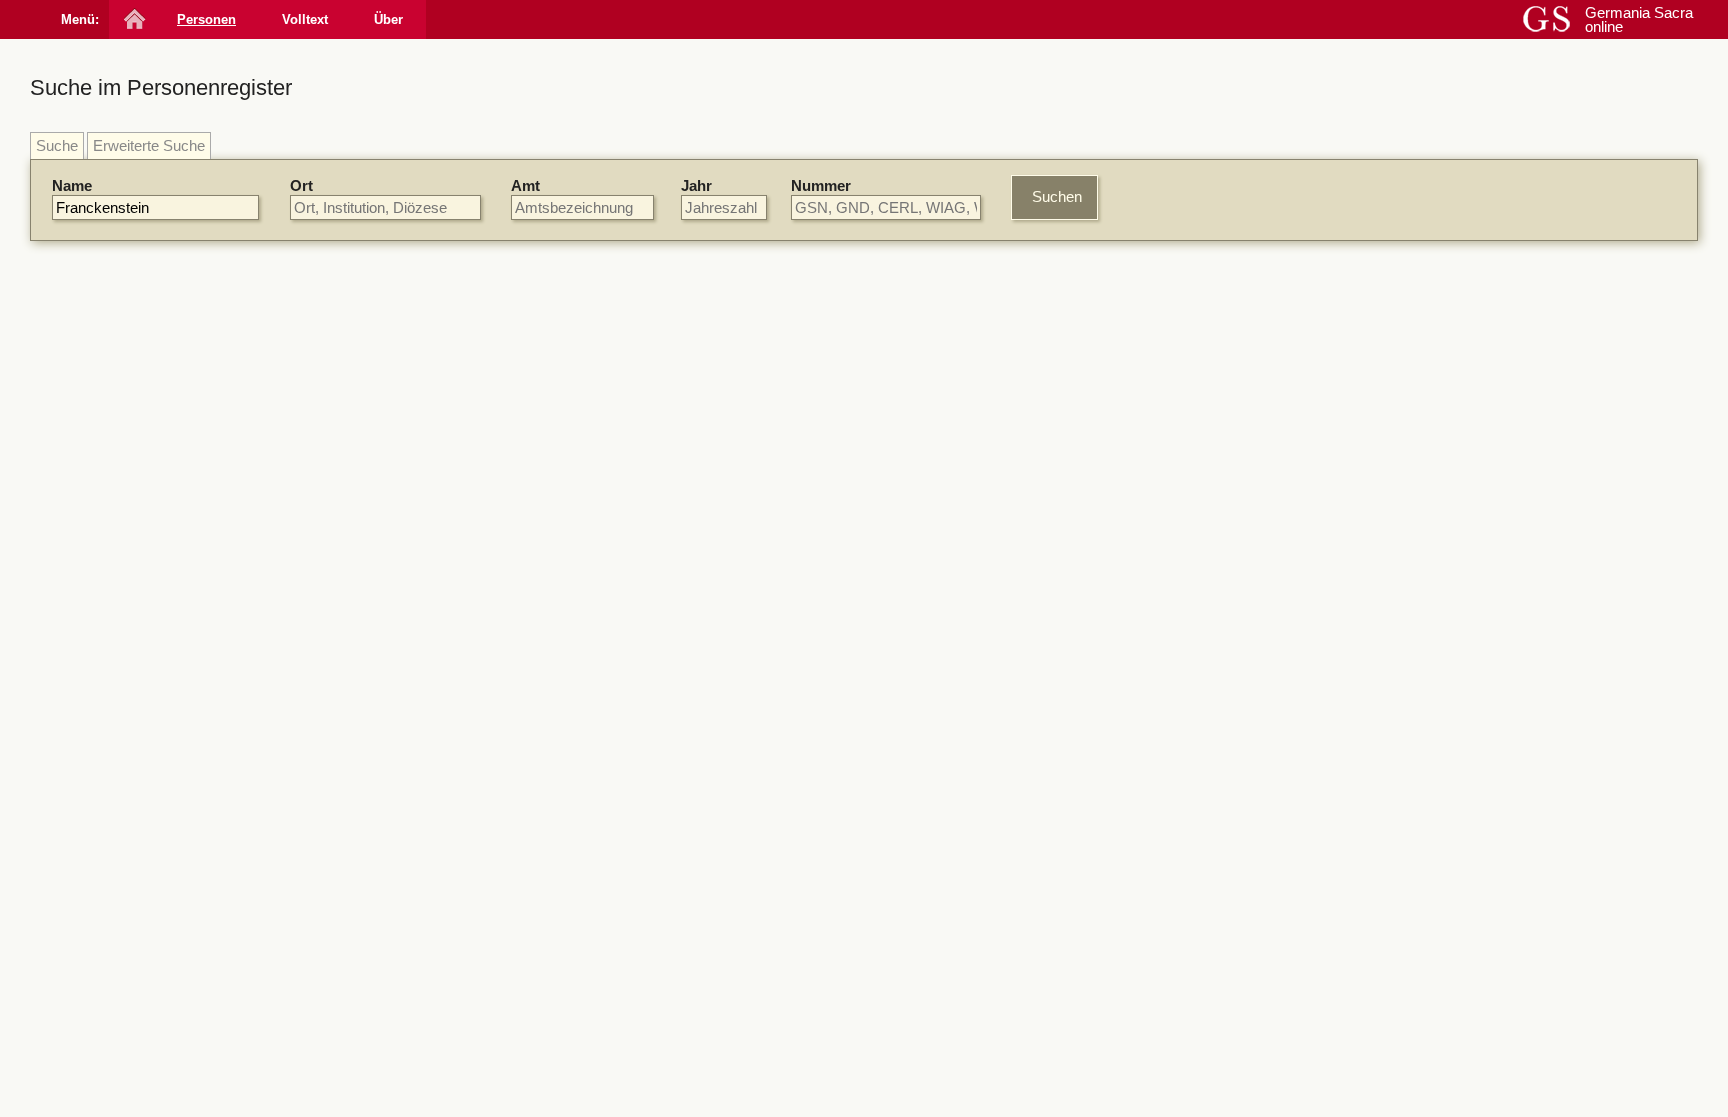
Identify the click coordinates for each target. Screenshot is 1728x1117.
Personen (206, 19)
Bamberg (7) (1366, 566)
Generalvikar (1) (1378, 942)
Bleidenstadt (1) (1376, 621)
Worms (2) (1360, 602)
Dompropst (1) (1372, 905)
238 (829, 509)
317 (829, 627)
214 (781, 1083)
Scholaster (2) (1371, 868)
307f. (906, 845)
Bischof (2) (1360, 831)
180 (1003, 1050)
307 (949, 440)
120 (971, 1050)
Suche (57, 145)
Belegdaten (557, 309)
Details (1215, 344)
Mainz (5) (1356, 584)
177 (887, 982)
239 (1122, 559)
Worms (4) (1360, 410)
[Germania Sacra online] (132, 19)
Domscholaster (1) (1386, 924)
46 (1033, 1100)
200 (887, 340)
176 (887, 559)
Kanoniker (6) (1369, 813)
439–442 (933, 1083)
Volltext (305, 19)
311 (828, 390)
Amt (525, 185)
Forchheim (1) (1371, 639)
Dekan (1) (1357, 887)
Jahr (696, 185)
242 (813, 1083)
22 (985, 1100)
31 (1009, 1100)
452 (981, 1083)
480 (914, 1067)
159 (853, 440)
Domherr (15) (1369, 794)
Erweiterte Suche (149, 145)
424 (845, 1083)
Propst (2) (1357, 850)
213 (1035, 1050)
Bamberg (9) (1366, 373)
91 (825, 440)
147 (829, 845)
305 (917, 440)
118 (939, 1050)
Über (388, 19)
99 (658, 1083)
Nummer (821, 185)
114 (685, 1083)
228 (829, 932)
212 (884, 677)
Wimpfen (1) (1365, 658)
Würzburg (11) (1371, 355)
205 (919, 727)
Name (72, 185)
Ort (301, 185)
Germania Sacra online (1639, 19)
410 (942, 845)
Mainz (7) (1356, 392)
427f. (881, 1083)
